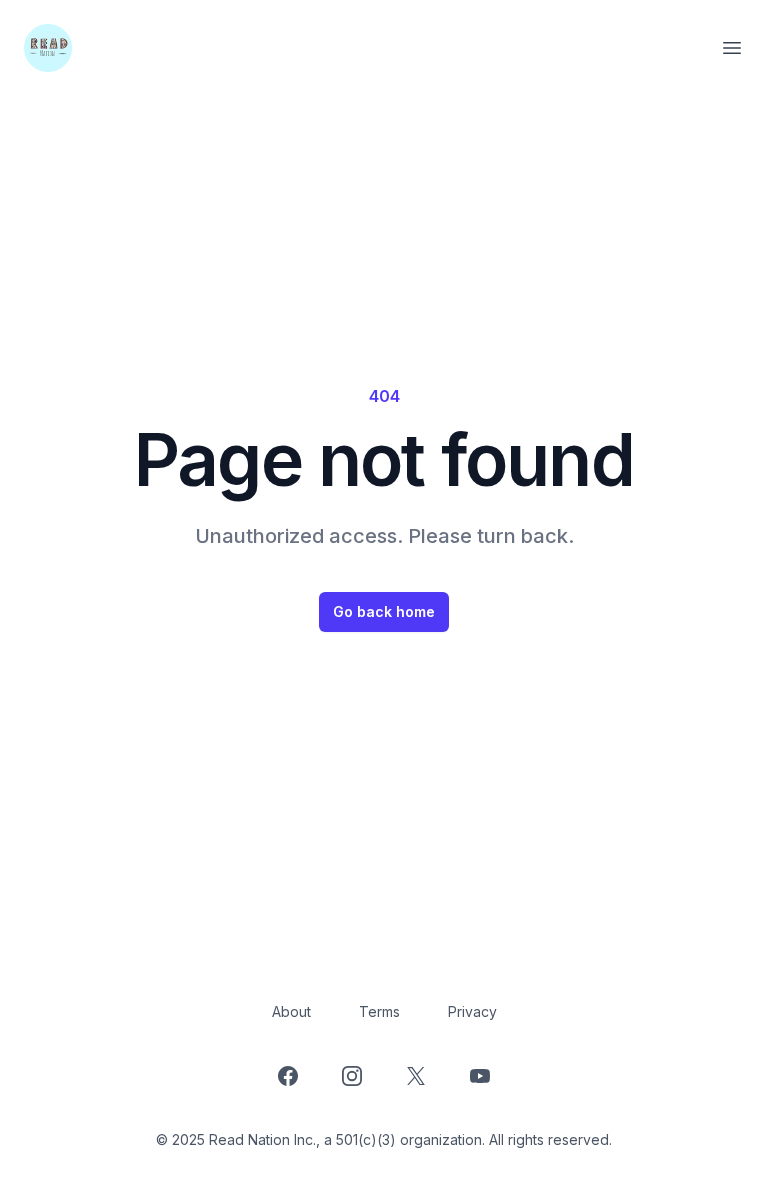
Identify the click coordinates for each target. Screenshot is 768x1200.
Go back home (384, 611)
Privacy (472, 1011)
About (291, 1011)
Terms (379, 1011)
